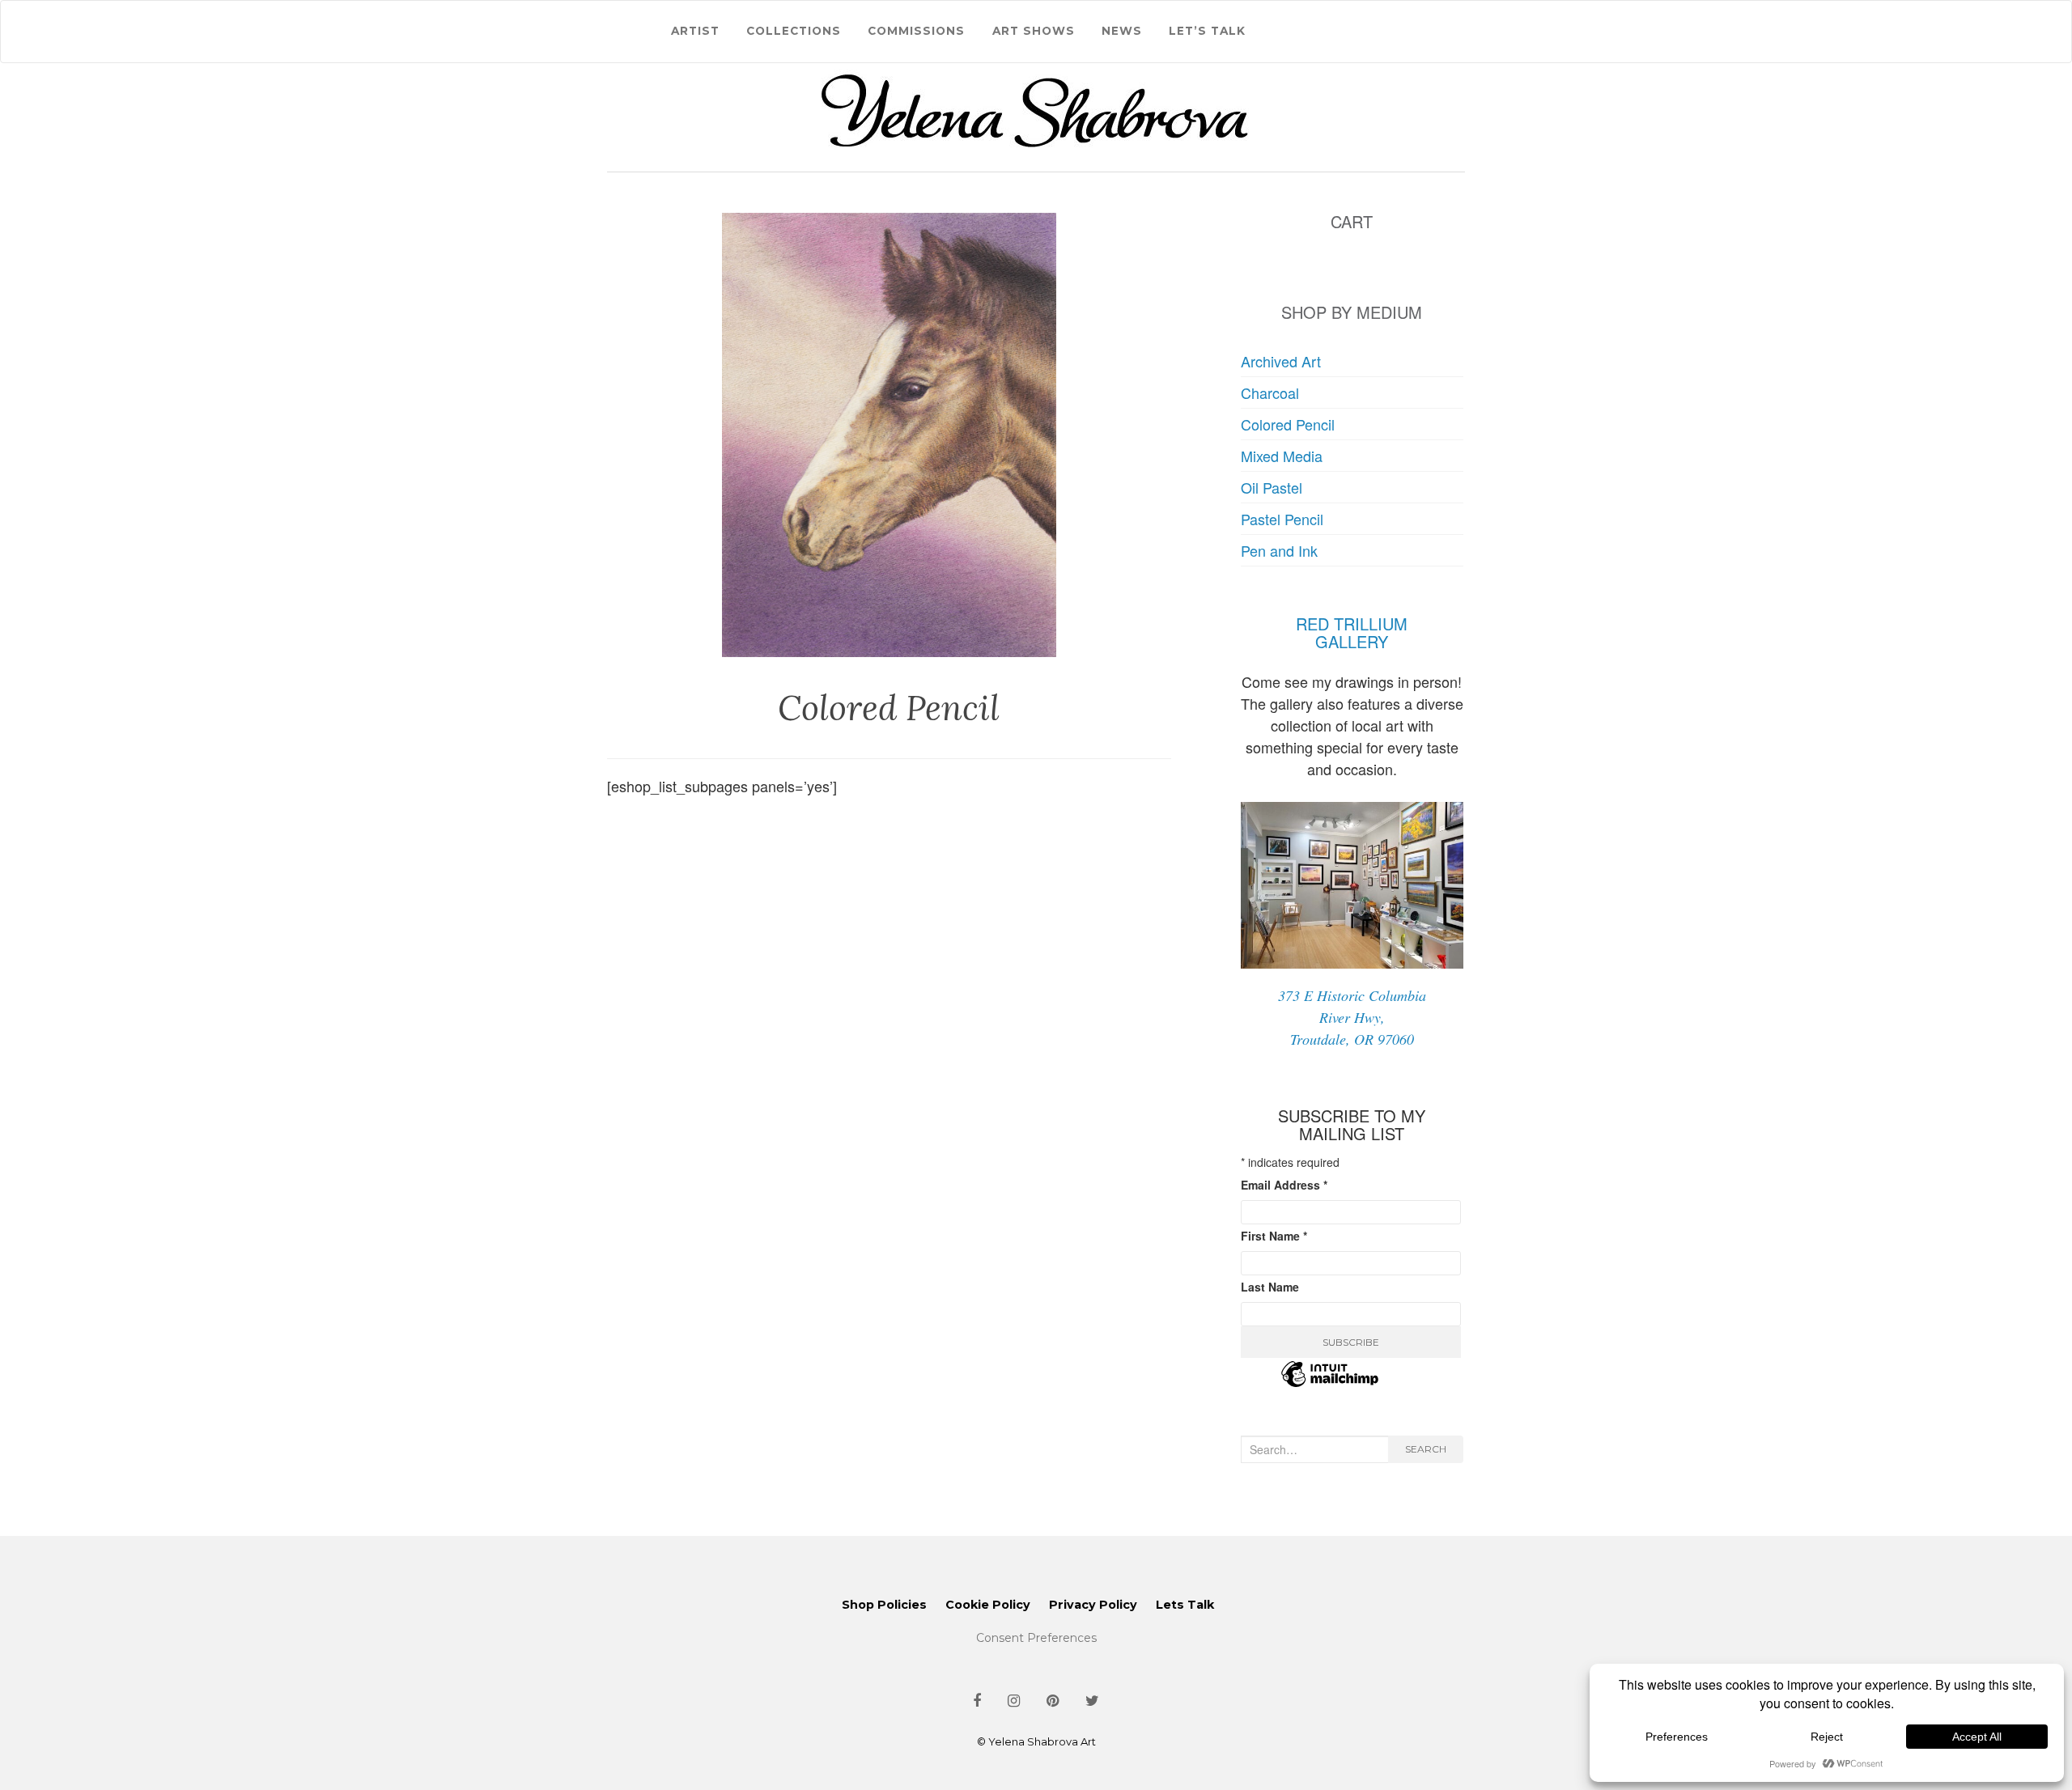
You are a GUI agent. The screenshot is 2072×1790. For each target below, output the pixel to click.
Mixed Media (1282, 456)
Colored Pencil (1288, 424)
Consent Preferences (1036, 1638)
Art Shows (1034, 31)
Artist (695, 31)
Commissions (916, 31)
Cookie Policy (988, 1605)
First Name (1274, 1236)
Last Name (1270, 1287)
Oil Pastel (1272, 487)
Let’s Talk (1207, 31)
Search (1426, 1449)
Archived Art (1281, 361)
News (1122, 31)
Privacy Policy (1093, 1605)
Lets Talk (1185, 1605)
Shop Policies (884, 1605)
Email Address (1284, 1185)
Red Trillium (1352, 624)
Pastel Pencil (1282, 519)
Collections (794, 31)
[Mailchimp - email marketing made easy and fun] (1330, 1384)
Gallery (1352, 641)
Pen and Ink (1279, 550)
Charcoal (1270, 392)
